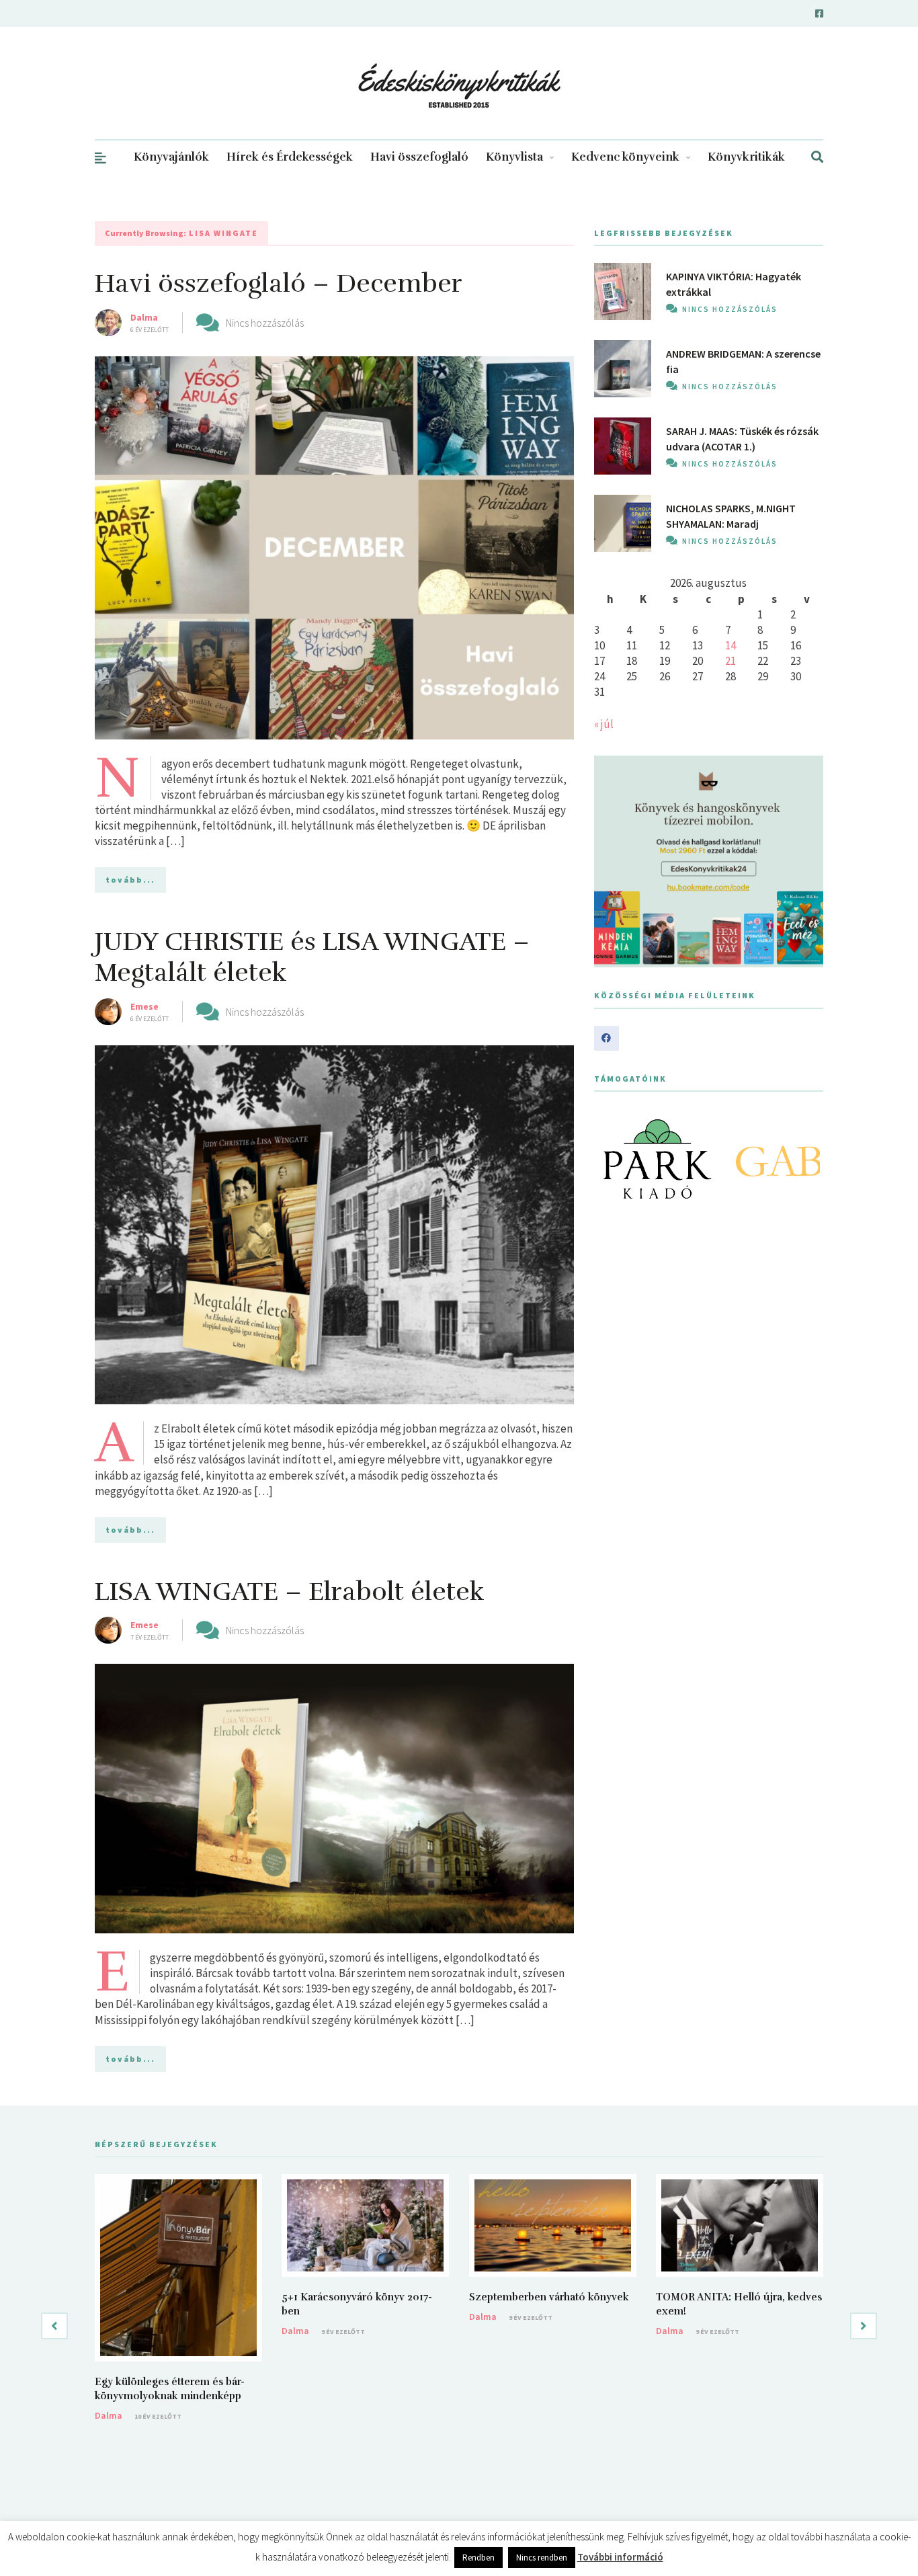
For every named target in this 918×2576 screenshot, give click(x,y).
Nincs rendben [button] (542, 2558)
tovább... (130, 880)
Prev (612, 1159)
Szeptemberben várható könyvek (549, 2297)
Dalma (144, 317)
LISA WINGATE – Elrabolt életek (290, 1592)
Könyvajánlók (171, 157)
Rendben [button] (478, 2558)
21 (731, 661)
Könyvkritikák (746, 157)
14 (731, 645)
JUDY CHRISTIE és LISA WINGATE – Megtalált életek (312, 957)
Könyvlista (514, 157)
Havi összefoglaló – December (279, 283)
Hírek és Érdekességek (290, 157)
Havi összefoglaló (419, 157)
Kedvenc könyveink (625, 157)
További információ (620, 2557)
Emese (144, 1006)
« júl (604, 724)
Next (806, 1159)
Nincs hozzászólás (265, 323)
